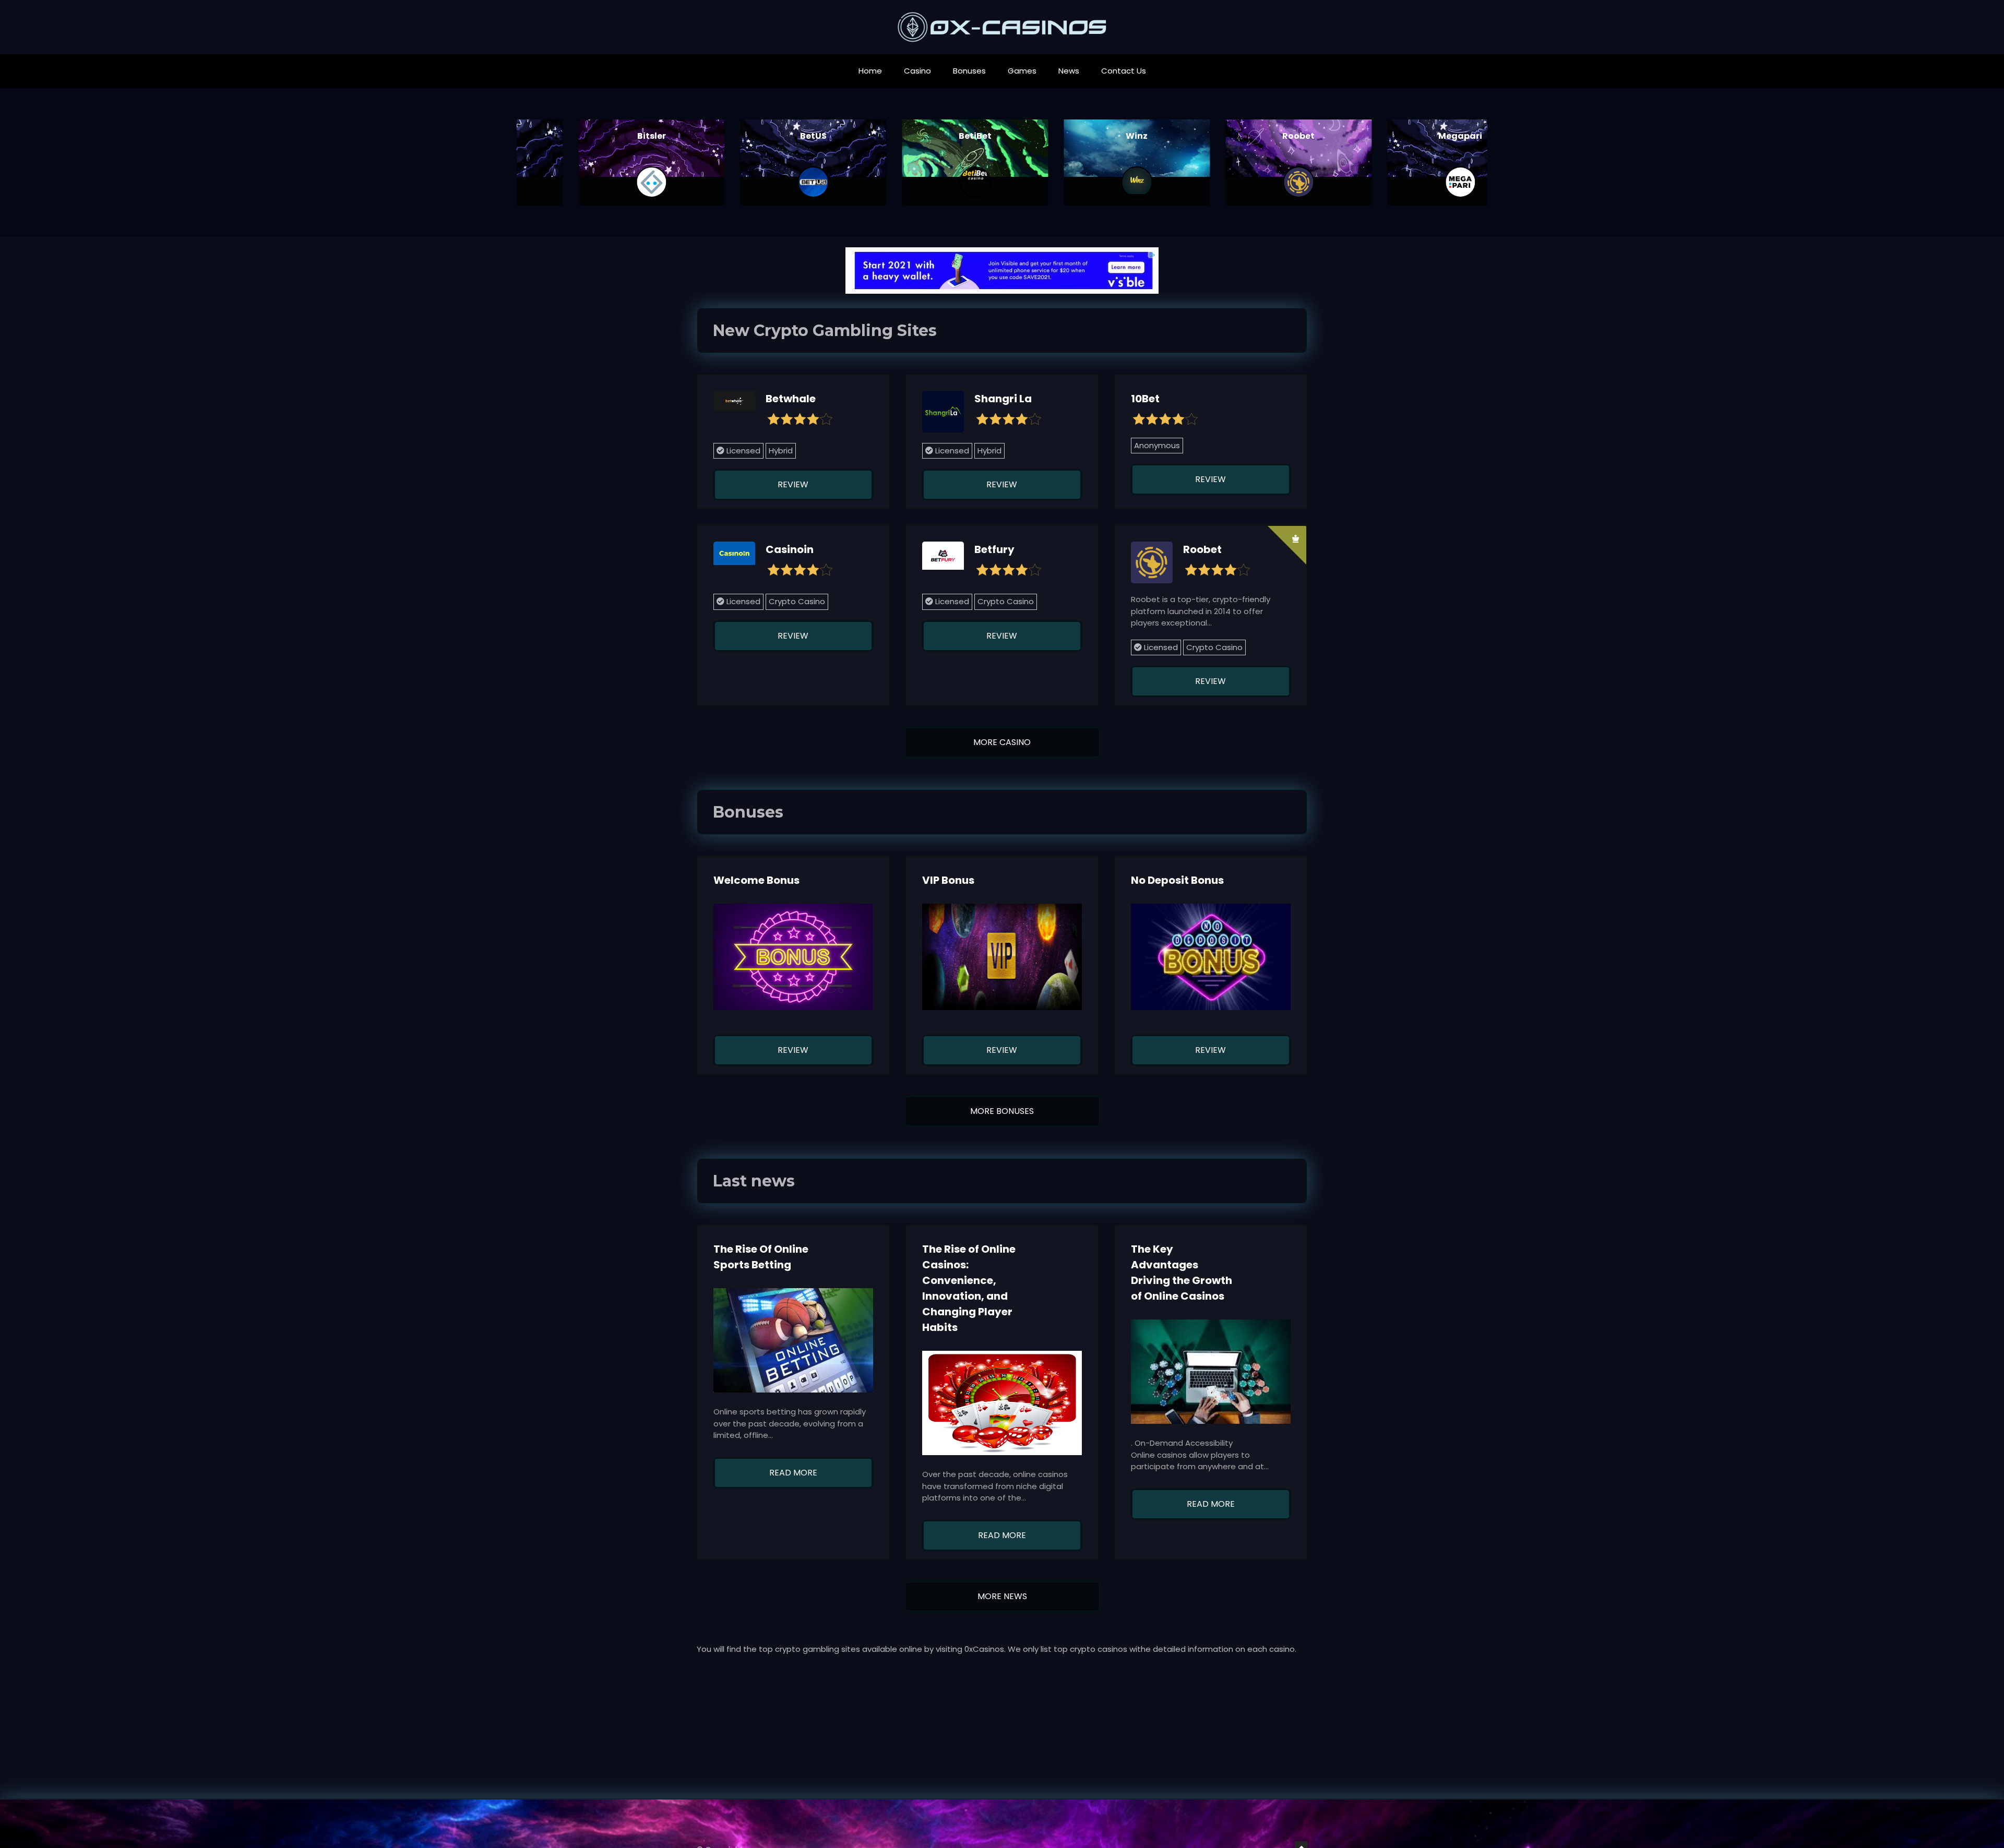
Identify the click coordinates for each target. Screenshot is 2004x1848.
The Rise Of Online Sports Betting (761, 1257)
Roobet (1245, 136)
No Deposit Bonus (1177, 880)
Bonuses (969, 71)
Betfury (994, 549)
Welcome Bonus (756, 880)
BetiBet (921, 136)
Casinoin (790, 549)
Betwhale (791, 399)
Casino (917, 71)
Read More (793, 1473)
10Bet (1145, 399)
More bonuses (1002, 1111)
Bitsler (598, 136)
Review (793, 484)
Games (1022, 71)
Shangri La (1003, 399)
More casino (1002, 742)
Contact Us (1124, 71)
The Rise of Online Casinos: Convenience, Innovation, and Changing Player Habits (969, 1288)
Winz (1083, 136)
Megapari (1406, 136)
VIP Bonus (948, 880)
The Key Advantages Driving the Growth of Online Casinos (1182, 1273)
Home (870, 71)
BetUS (760, 136)
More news (1002, 1596)
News (1069, 71)
